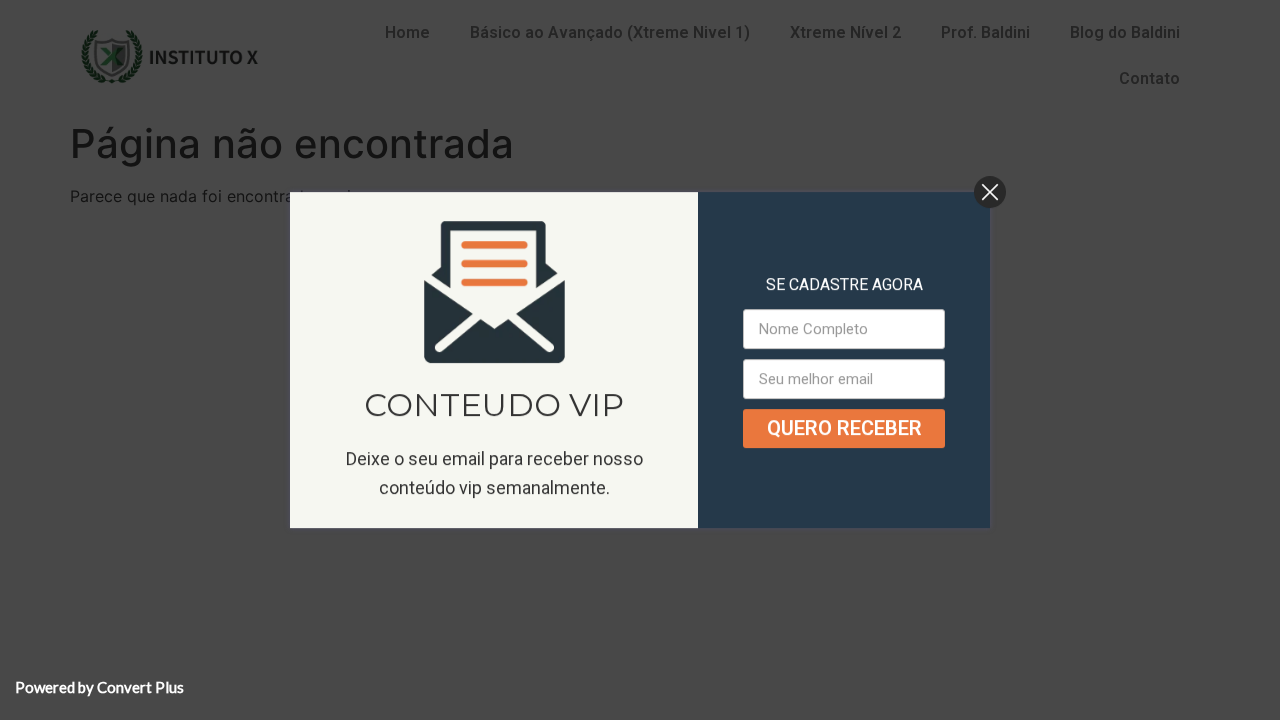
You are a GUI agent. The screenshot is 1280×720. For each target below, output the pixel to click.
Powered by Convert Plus (99, 687)
